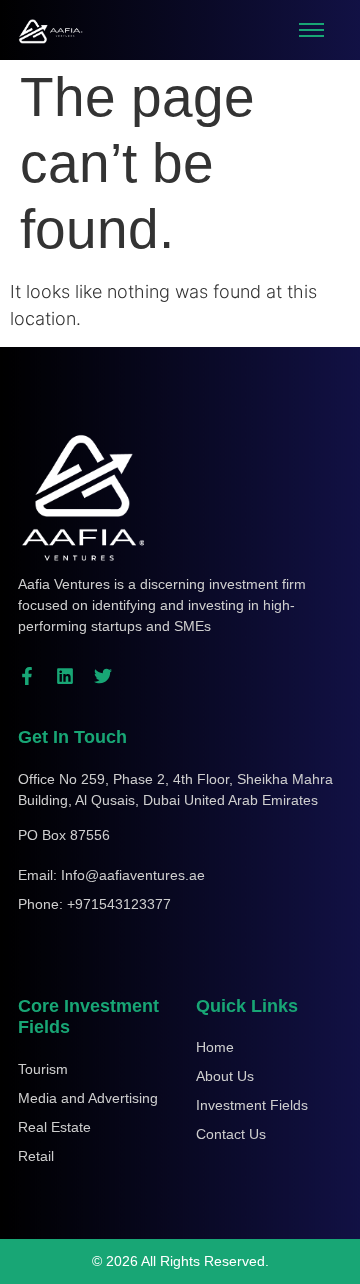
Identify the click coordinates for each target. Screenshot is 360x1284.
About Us (225, 1076)
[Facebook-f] (27, 676)
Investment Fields (252, 1105)
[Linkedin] (65, 676)
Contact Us (231, 1134)
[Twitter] (103, 676)
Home (215, 1047)
